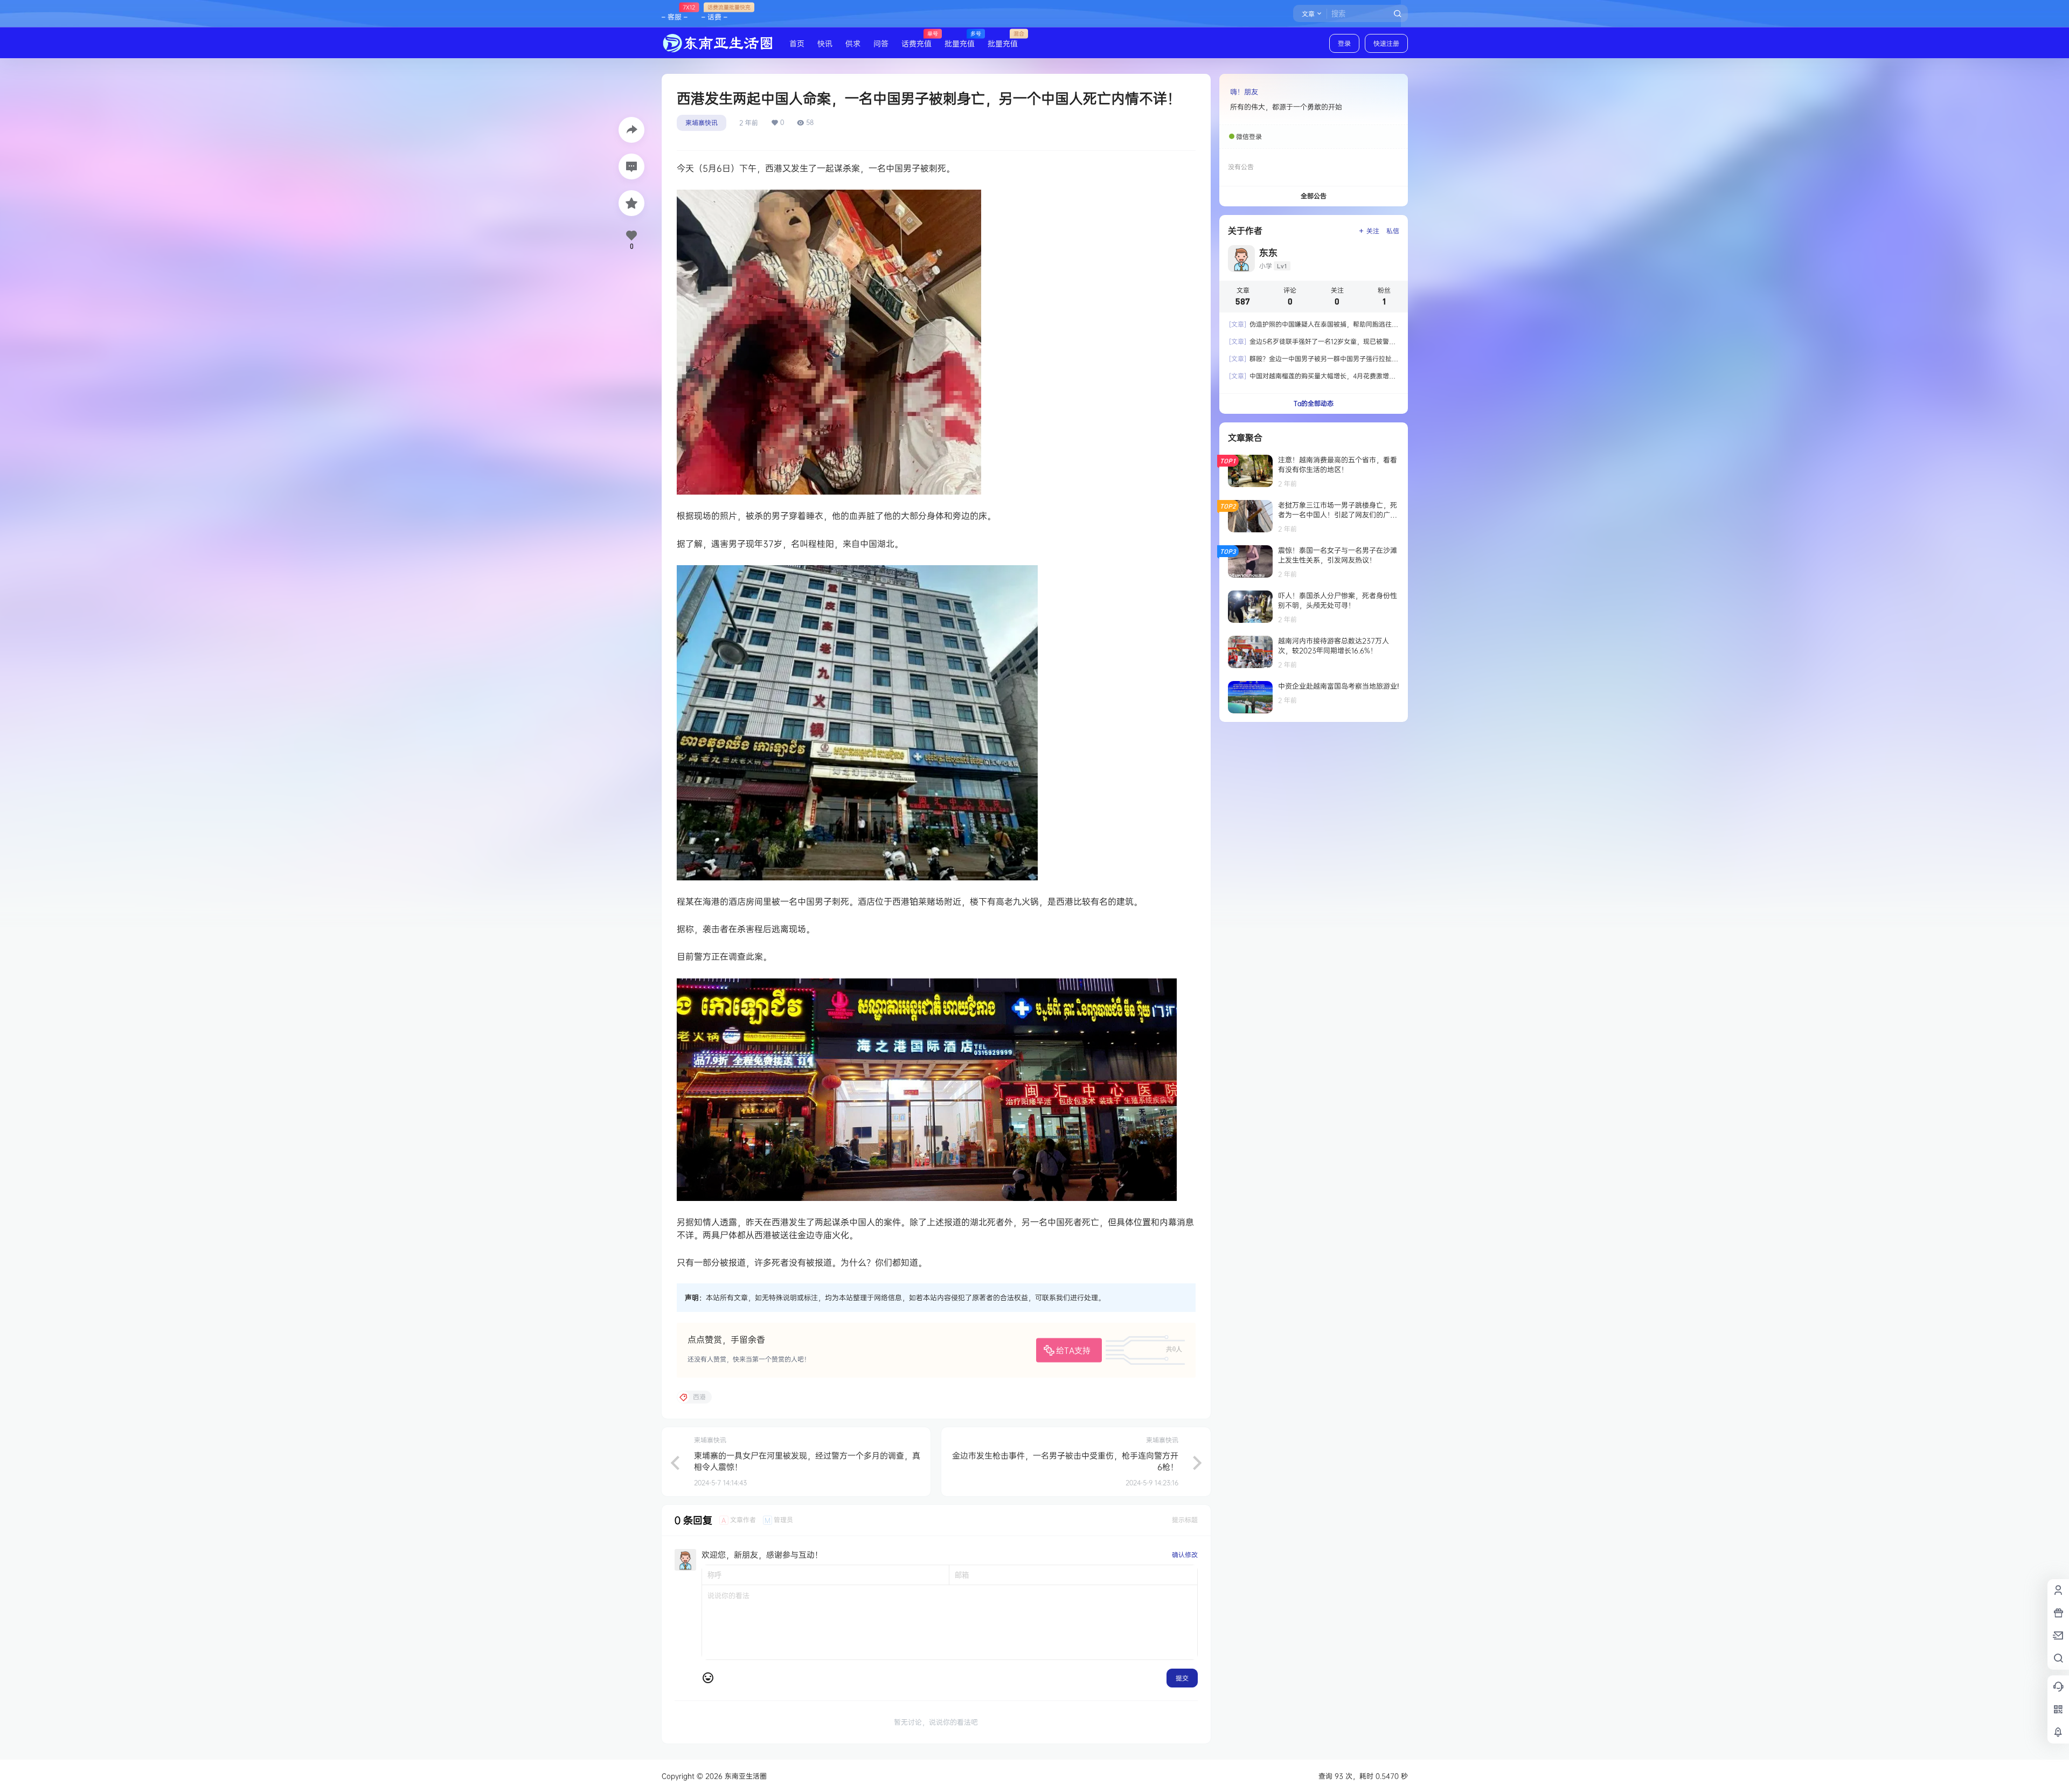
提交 (1182, 1678)
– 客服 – (675, 12)
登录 (1344, 43)
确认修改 (1185, 1555)
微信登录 (1249, 137)
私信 (1393, 231)
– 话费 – (714, 12)
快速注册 (1386, 43)
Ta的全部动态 (1314, 403)
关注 (1373, 231)
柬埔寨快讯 (702, 123)
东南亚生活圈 (745, 1776)
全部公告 (1314, 196)
